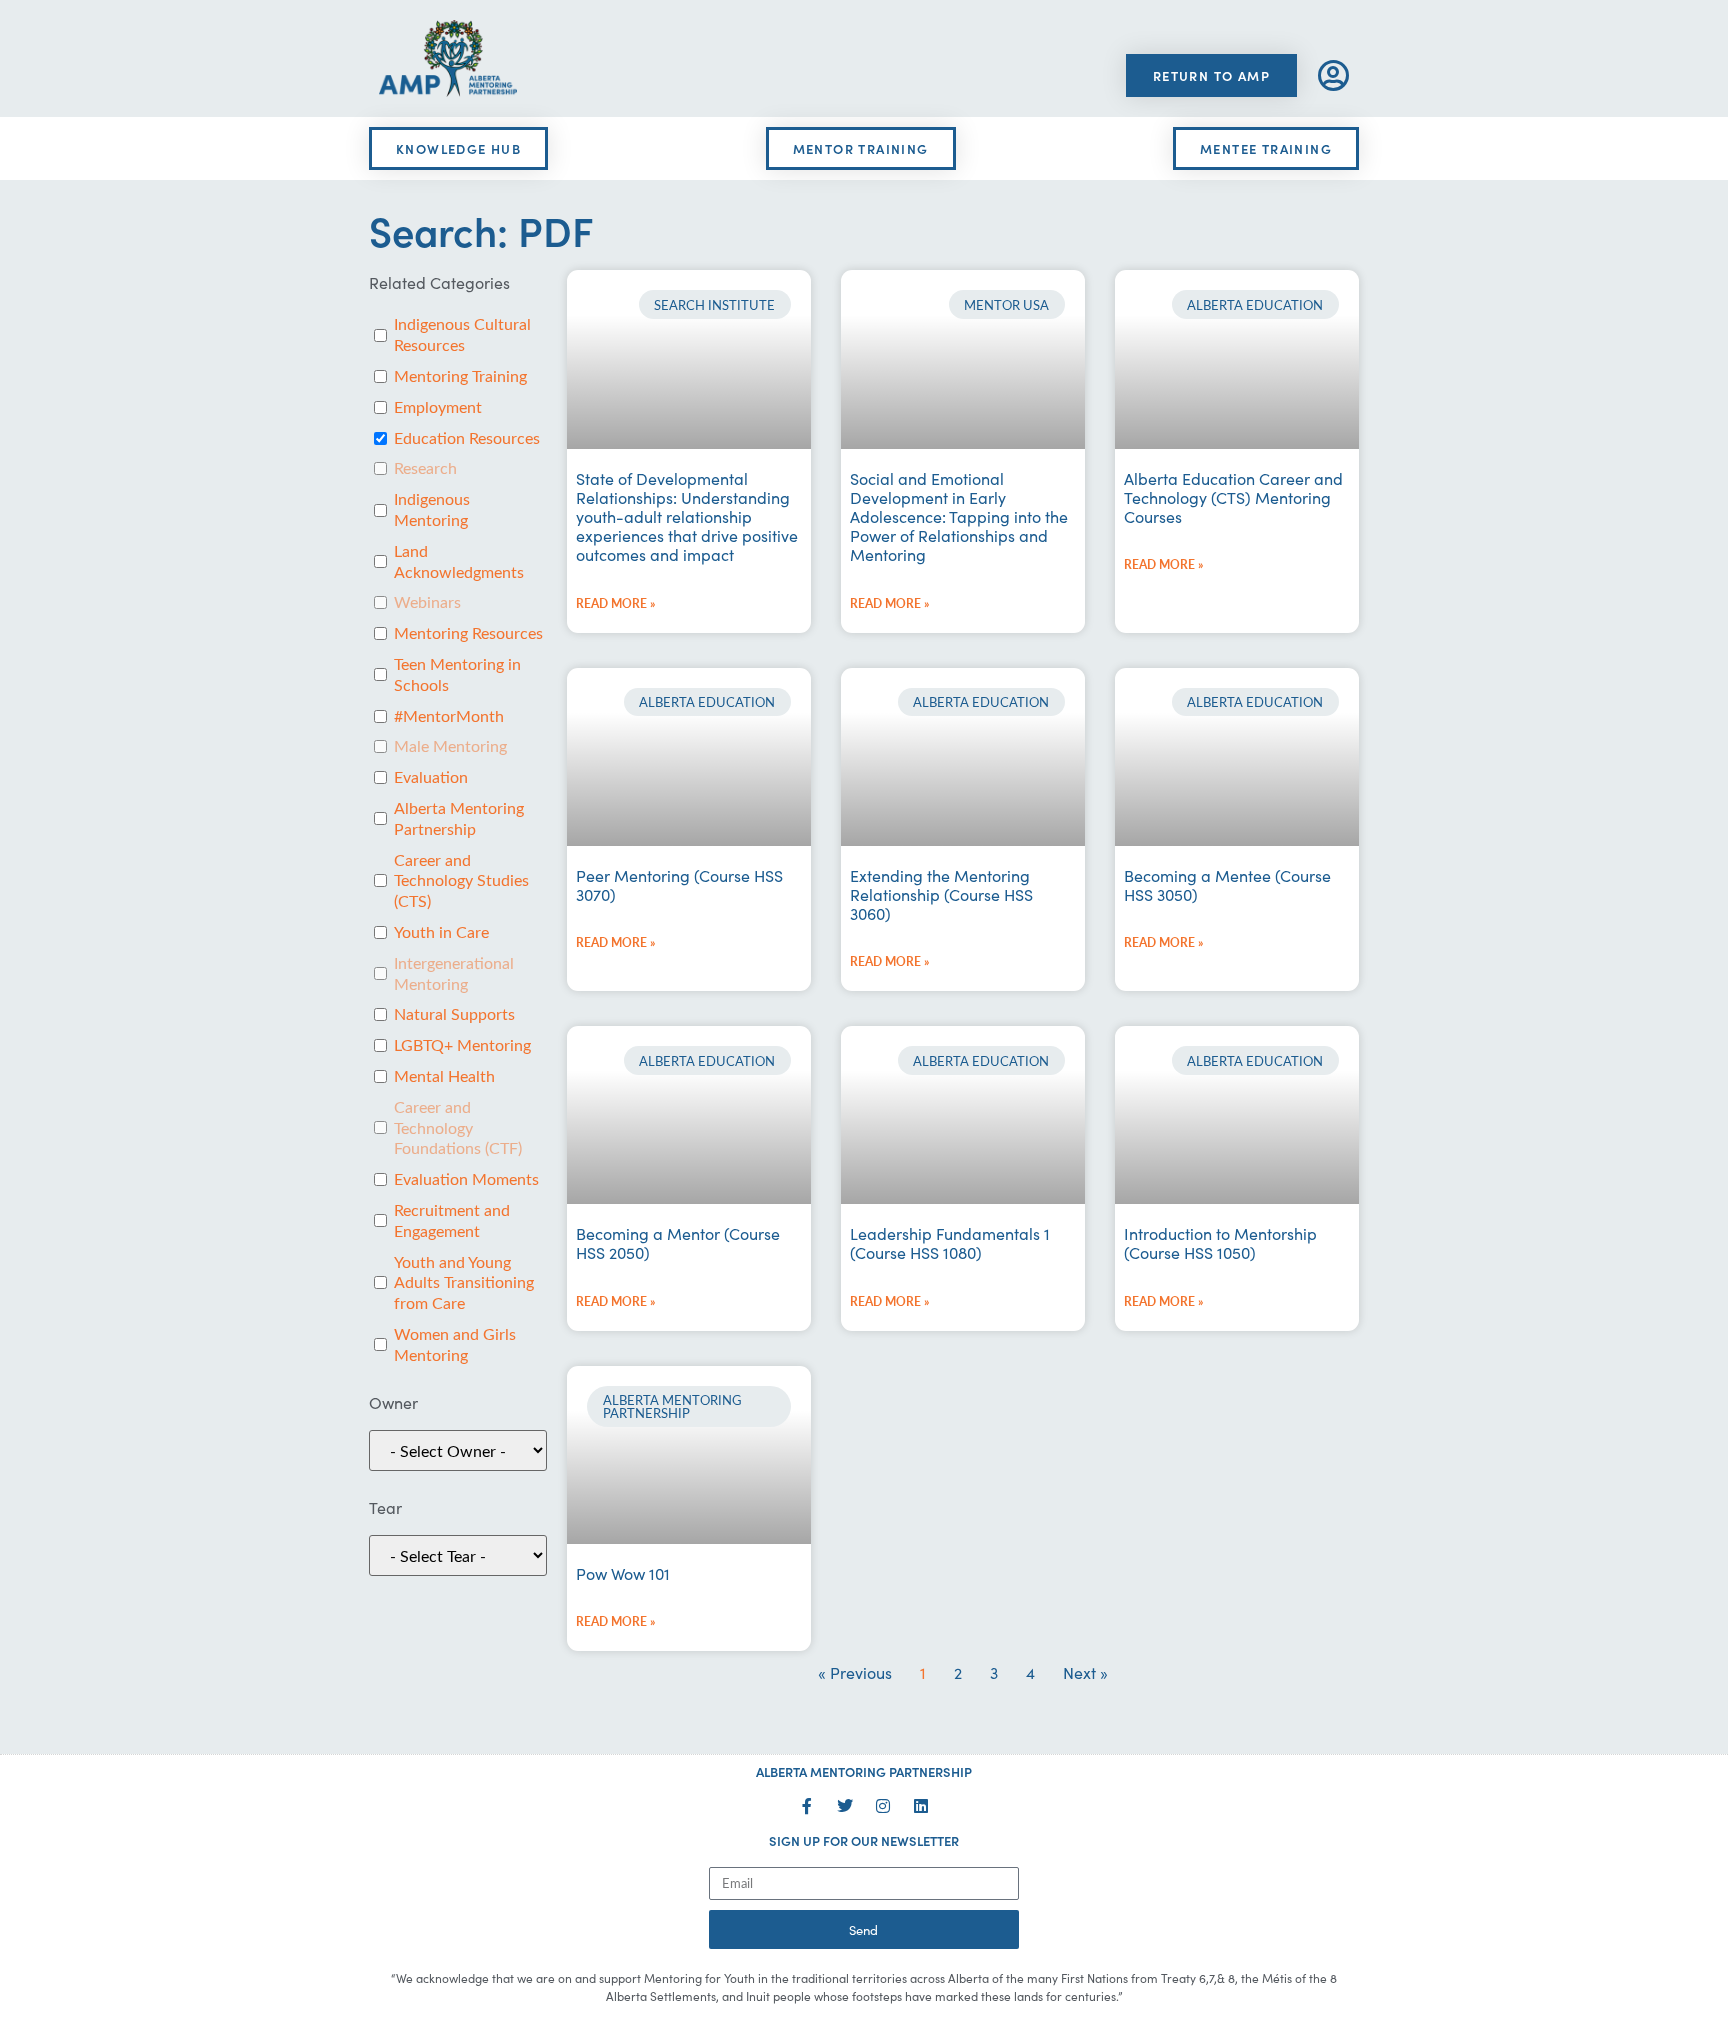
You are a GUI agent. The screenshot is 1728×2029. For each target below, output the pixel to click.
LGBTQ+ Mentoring (462, 1045)
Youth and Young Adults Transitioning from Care (464, 1283)
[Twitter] (845, 1806)
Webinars (427, 602)
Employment (438, 407)
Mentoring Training (460, 376)
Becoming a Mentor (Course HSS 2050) (678, 1242)
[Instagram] (883, 1806)
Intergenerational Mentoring (454, 973)
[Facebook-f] (807, 1806)
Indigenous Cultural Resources (462, 334)
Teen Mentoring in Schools (457, 674)
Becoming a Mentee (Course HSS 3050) (1227, 884)
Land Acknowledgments (459, 561)
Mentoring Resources (468, 633)
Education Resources (467, 438)
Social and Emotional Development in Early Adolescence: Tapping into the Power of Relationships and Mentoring (959, 516)
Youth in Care (441, 932)
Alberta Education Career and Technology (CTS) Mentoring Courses (1233, 497)
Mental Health (444, 1076)
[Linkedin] (921, 1806)
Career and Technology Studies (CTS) (461, 881)
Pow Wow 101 (623, 1573)
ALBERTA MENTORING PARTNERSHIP (864, 1771)
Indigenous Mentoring (432, 509)
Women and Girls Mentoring (455, 1344)
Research (425, 468)
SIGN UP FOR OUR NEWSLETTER (864, 1840)
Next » (1085, 1672)
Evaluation (431, 777)
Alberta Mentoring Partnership (459, 818)
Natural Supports (454, 1014)
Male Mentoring (450, 746)
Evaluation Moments (466, 1179)
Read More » (615, 603)
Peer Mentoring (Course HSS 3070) (679, 884)
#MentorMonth (449, 716)
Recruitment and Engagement (452, 1220)
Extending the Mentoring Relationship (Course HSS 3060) (941, 894)
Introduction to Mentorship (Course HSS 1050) (1220, 1242)
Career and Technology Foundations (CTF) (458, 1128)
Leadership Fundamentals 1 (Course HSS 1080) (950, 1242)
